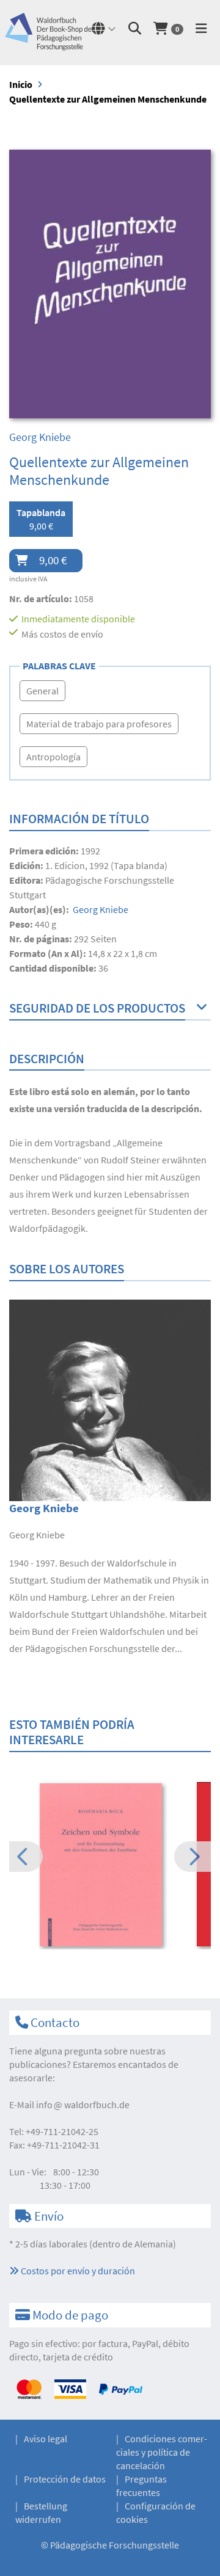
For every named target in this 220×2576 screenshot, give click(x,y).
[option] (110, 1866)
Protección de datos (65, 2479)
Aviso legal (46, 2439)
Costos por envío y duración (77, 2271)
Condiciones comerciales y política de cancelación (162, 2452)
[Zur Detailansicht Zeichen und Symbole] (110, 1865)
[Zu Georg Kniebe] (110, 1399)
